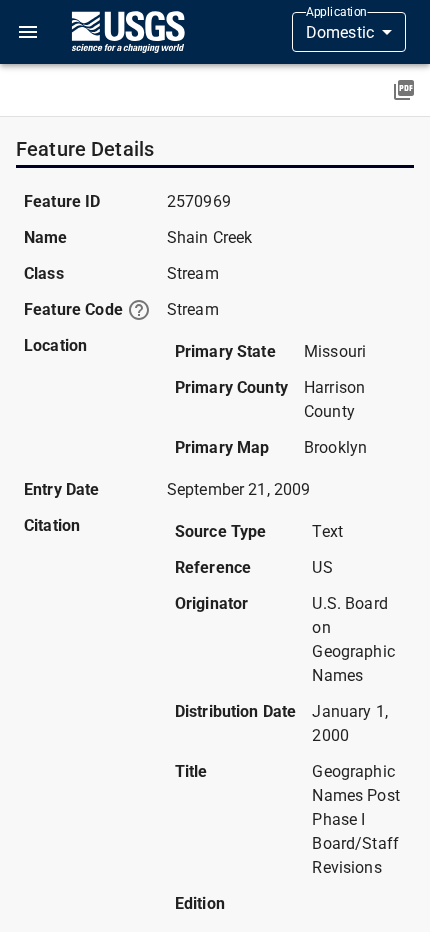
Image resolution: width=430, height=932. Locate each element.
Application (336, 12)
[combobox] (349, 32)
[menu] (28, 32)
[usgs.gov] (128, 32)
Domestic (340, 32)
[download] (404, 90)
